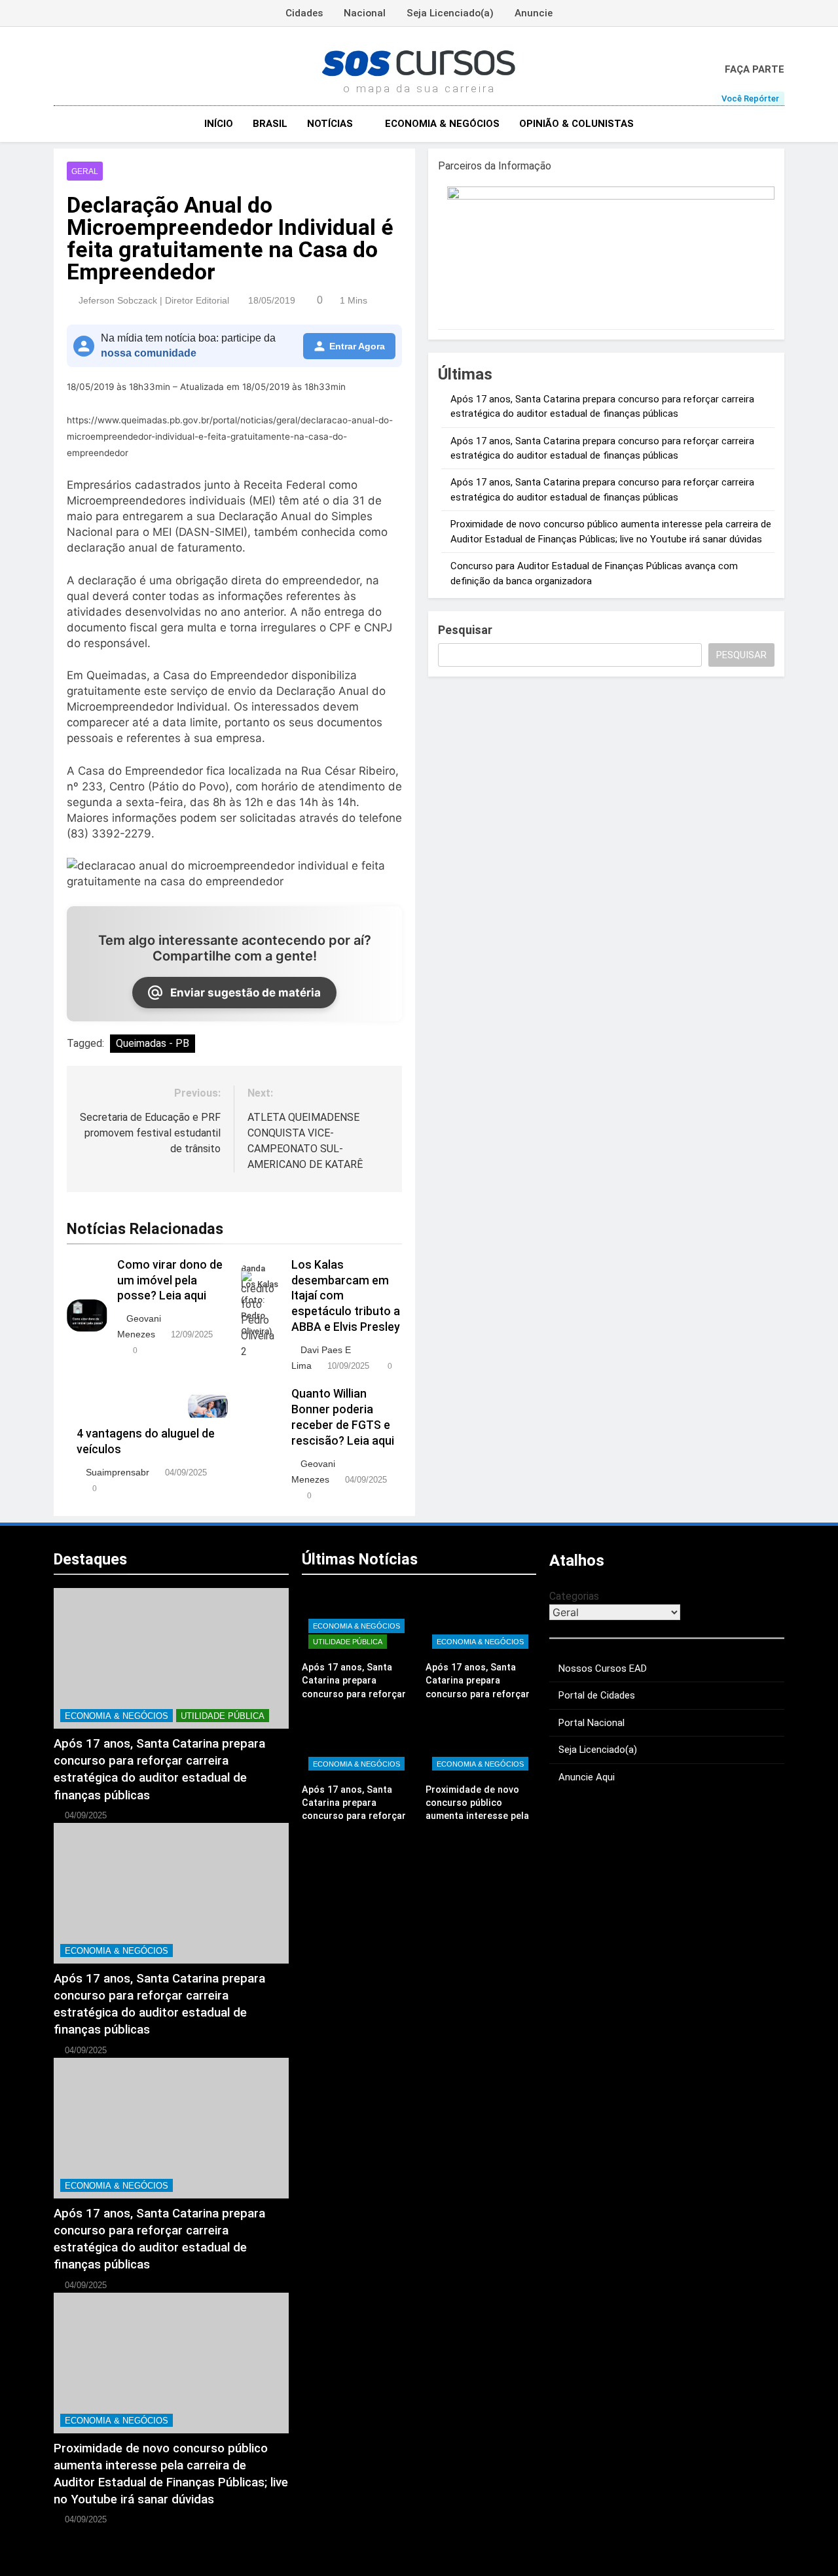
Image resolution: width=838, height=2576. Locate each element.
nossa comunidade (149, 353)
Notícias (330, 124)
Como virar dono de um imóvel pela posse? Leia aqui (170, 1280)
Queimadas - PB (153, 1043)
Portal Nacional (592, 1723)
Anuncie (534, 13)
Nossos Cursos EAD (603, 1668)
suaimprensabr (118, 1472)
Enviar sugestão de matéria (246, 993)
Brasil (270, 124)
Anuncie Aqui (587, 1777)
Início (219, 124)
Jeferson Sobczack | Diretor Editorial (154, 300)
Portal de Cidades (597, 1695)
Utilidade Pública (223, 1716)
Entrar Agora (357, 346)
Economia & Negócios (442, 124)
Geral (85, 171)
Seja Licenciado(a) (450, 13)
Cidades (304, 13)
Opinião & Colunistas (576, 124)
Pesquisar (465, 630)
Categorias (574, 1596)
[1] (611, 196)
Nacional (365, 13)
